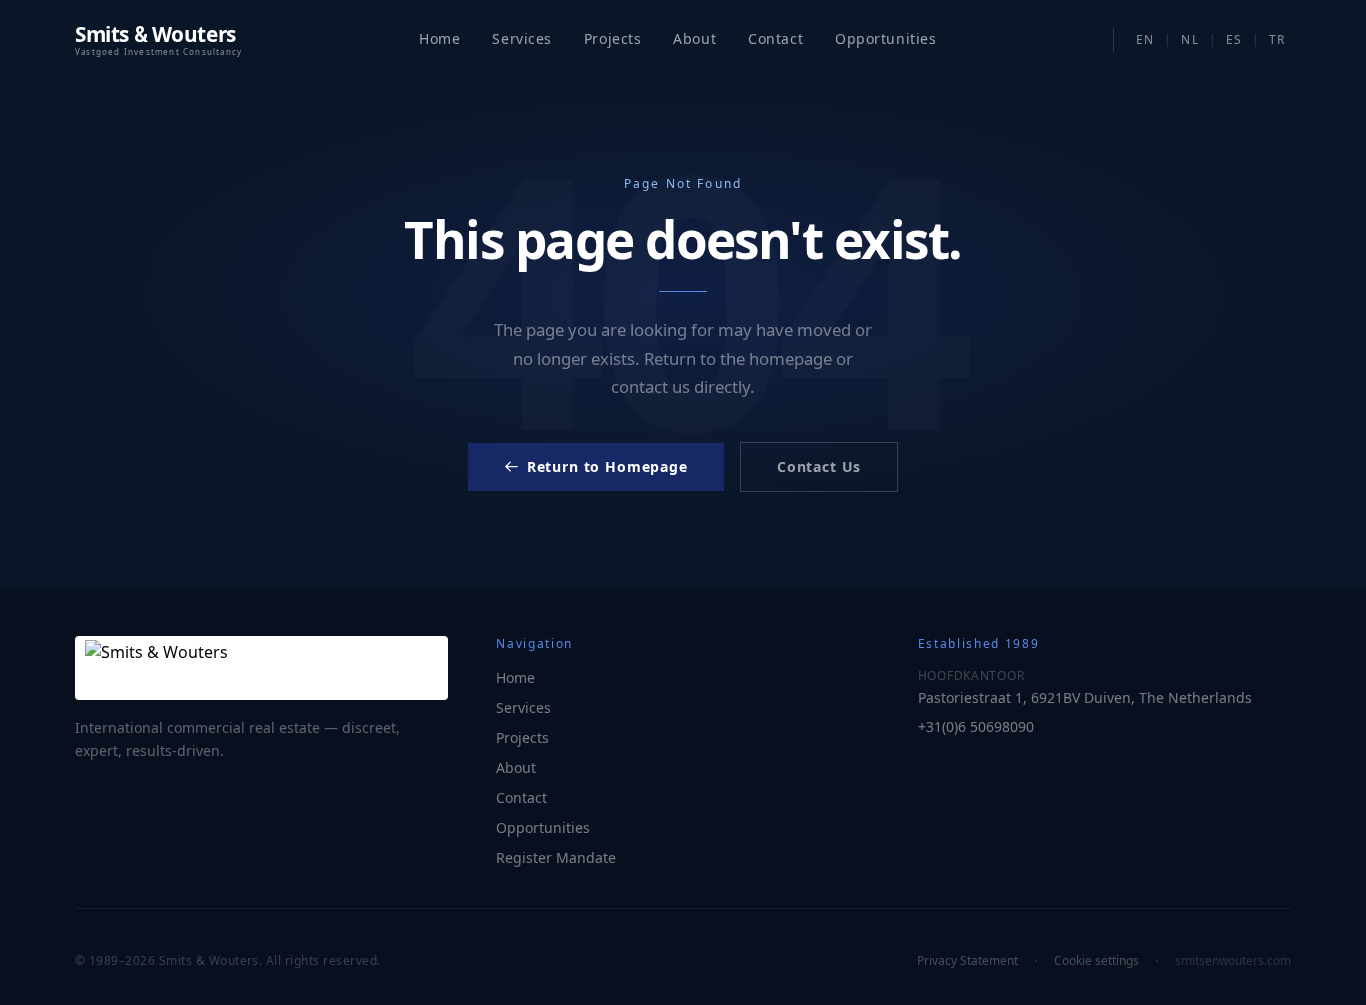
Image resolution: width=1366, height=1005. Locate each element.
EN (1145, 39)
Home (439, 38)
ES (1234, 39)
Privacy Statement (967, 961)
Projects (612, 38)
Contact (775, 38)
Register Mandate (556, 857)
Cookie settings (1096, 961)
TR (1277, 39)
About (694, 38)
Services (521, 38)
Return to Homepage (607, 466)
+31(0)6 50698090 (976, 726)
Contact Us (819, 466)
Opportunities (543, 827)
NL (1189, 39)
